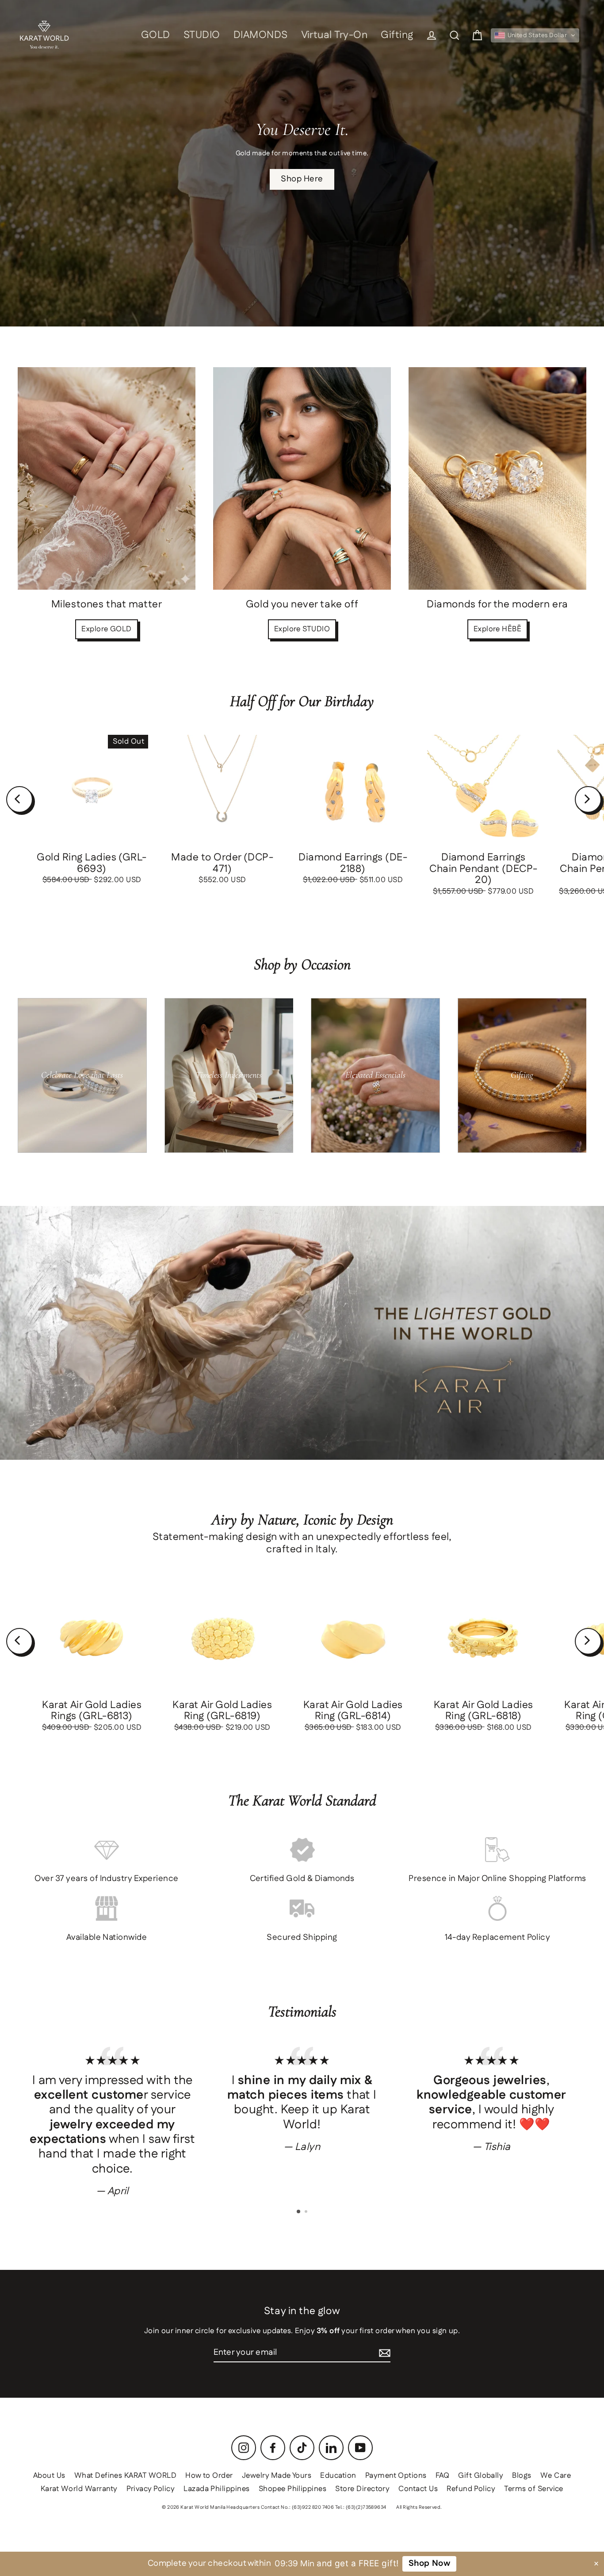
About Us (49, 2476)
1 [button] (299, 2212)
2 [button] (307, 2212)
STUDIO (202, 35)
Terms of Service (534, 2489)
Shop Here (302, 179)
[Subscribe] (385, 2353)
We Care (556, 2476)
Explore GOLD (107, 629)
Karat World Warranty (79, 2489)
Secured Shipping (302, 1937)
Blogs (522, 2476)
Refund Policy (471, 2489)
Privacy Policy (151, 2489)
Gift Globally (481, 2476)
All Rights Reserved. (419, 2507)
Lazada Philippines (217, 2489)
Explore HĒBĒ (498, 629)
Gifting (397, 35)
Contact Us (418, 2489)
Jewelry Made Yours (277, 2476)
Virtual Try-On (334, 35)
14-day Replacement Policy (498, 1937)
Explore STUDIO (302, 629)
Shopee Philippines (293, 2489)
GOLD (156, 35)
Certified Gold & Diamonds (302, 1879)
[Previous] (19, 799)
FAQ (442, 2476)
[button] (535, 35)
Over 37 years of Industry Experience (106, 1879)
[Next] (588, 799)
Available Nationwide (107, 1937)
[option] (113, 2121)
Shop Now (429, 2563)
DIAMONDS (261, 35)
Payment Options (396, 2476)
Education (338, 2476)
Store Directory (362, 2489)
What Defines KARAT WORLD (125, 2476)
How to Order (209, 2476)
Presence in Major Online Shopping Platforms (497, 1879)
